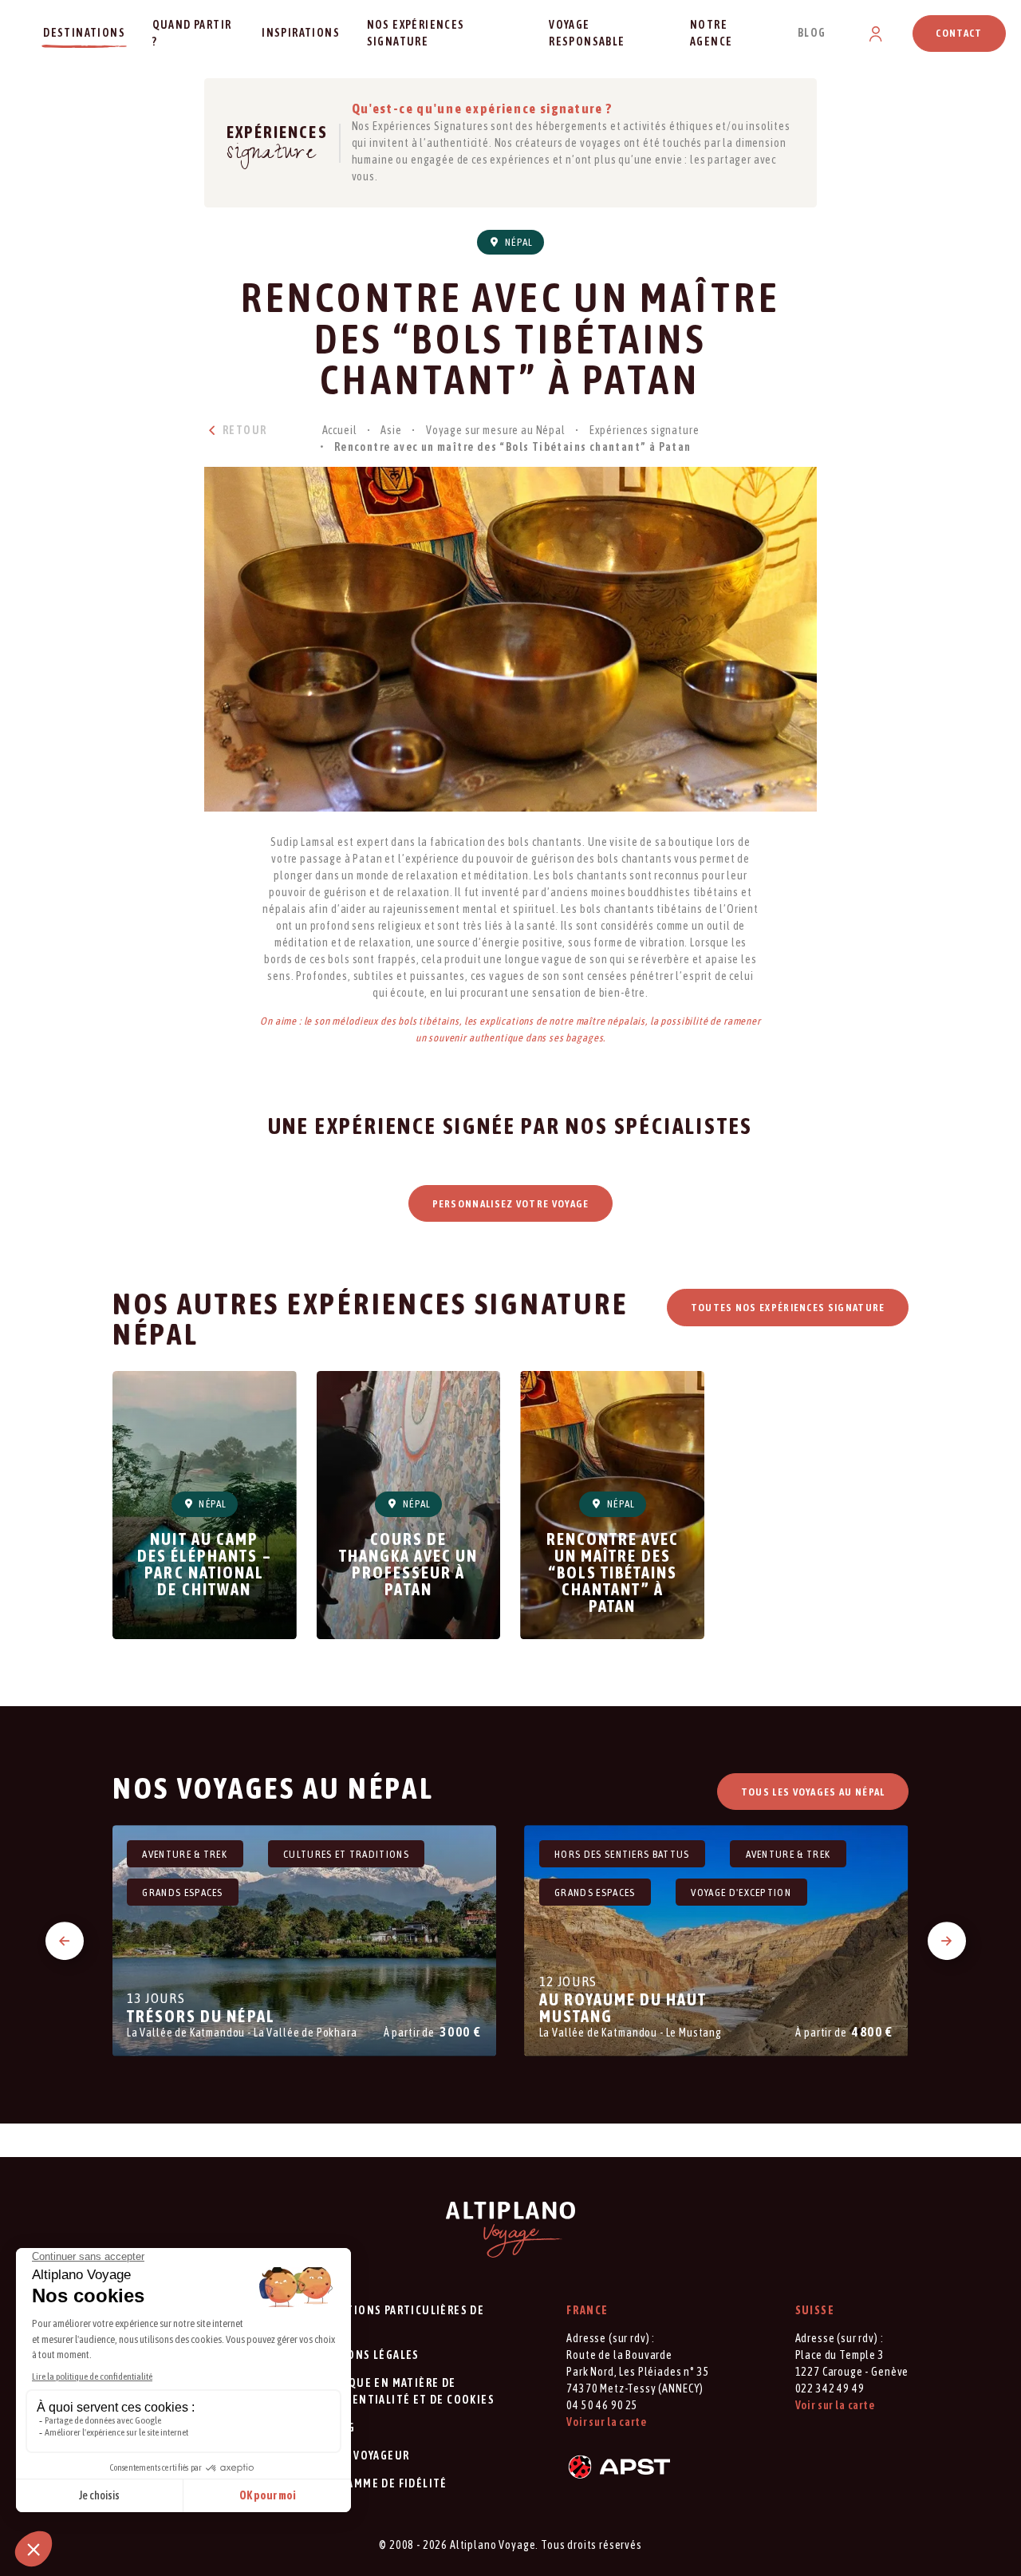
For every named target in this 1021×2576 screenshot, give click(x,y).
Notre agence (711, 33)
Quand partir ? (192, 33)
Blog (812, 33)
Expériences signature (645, 430)
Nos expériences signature (416, 33)
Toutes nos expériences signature (788, 1308)
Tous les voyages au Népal (813, 1792)
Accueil (340, 430)
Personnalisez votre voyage (511, 1204)
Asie (391, 430)
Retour (243, 430)
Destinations (84, 33)
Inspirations (301, 33)
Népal (518, 242)
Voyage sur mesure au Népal (496, 430)
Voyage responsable (587, 33)
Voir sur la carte (606, 2422)
